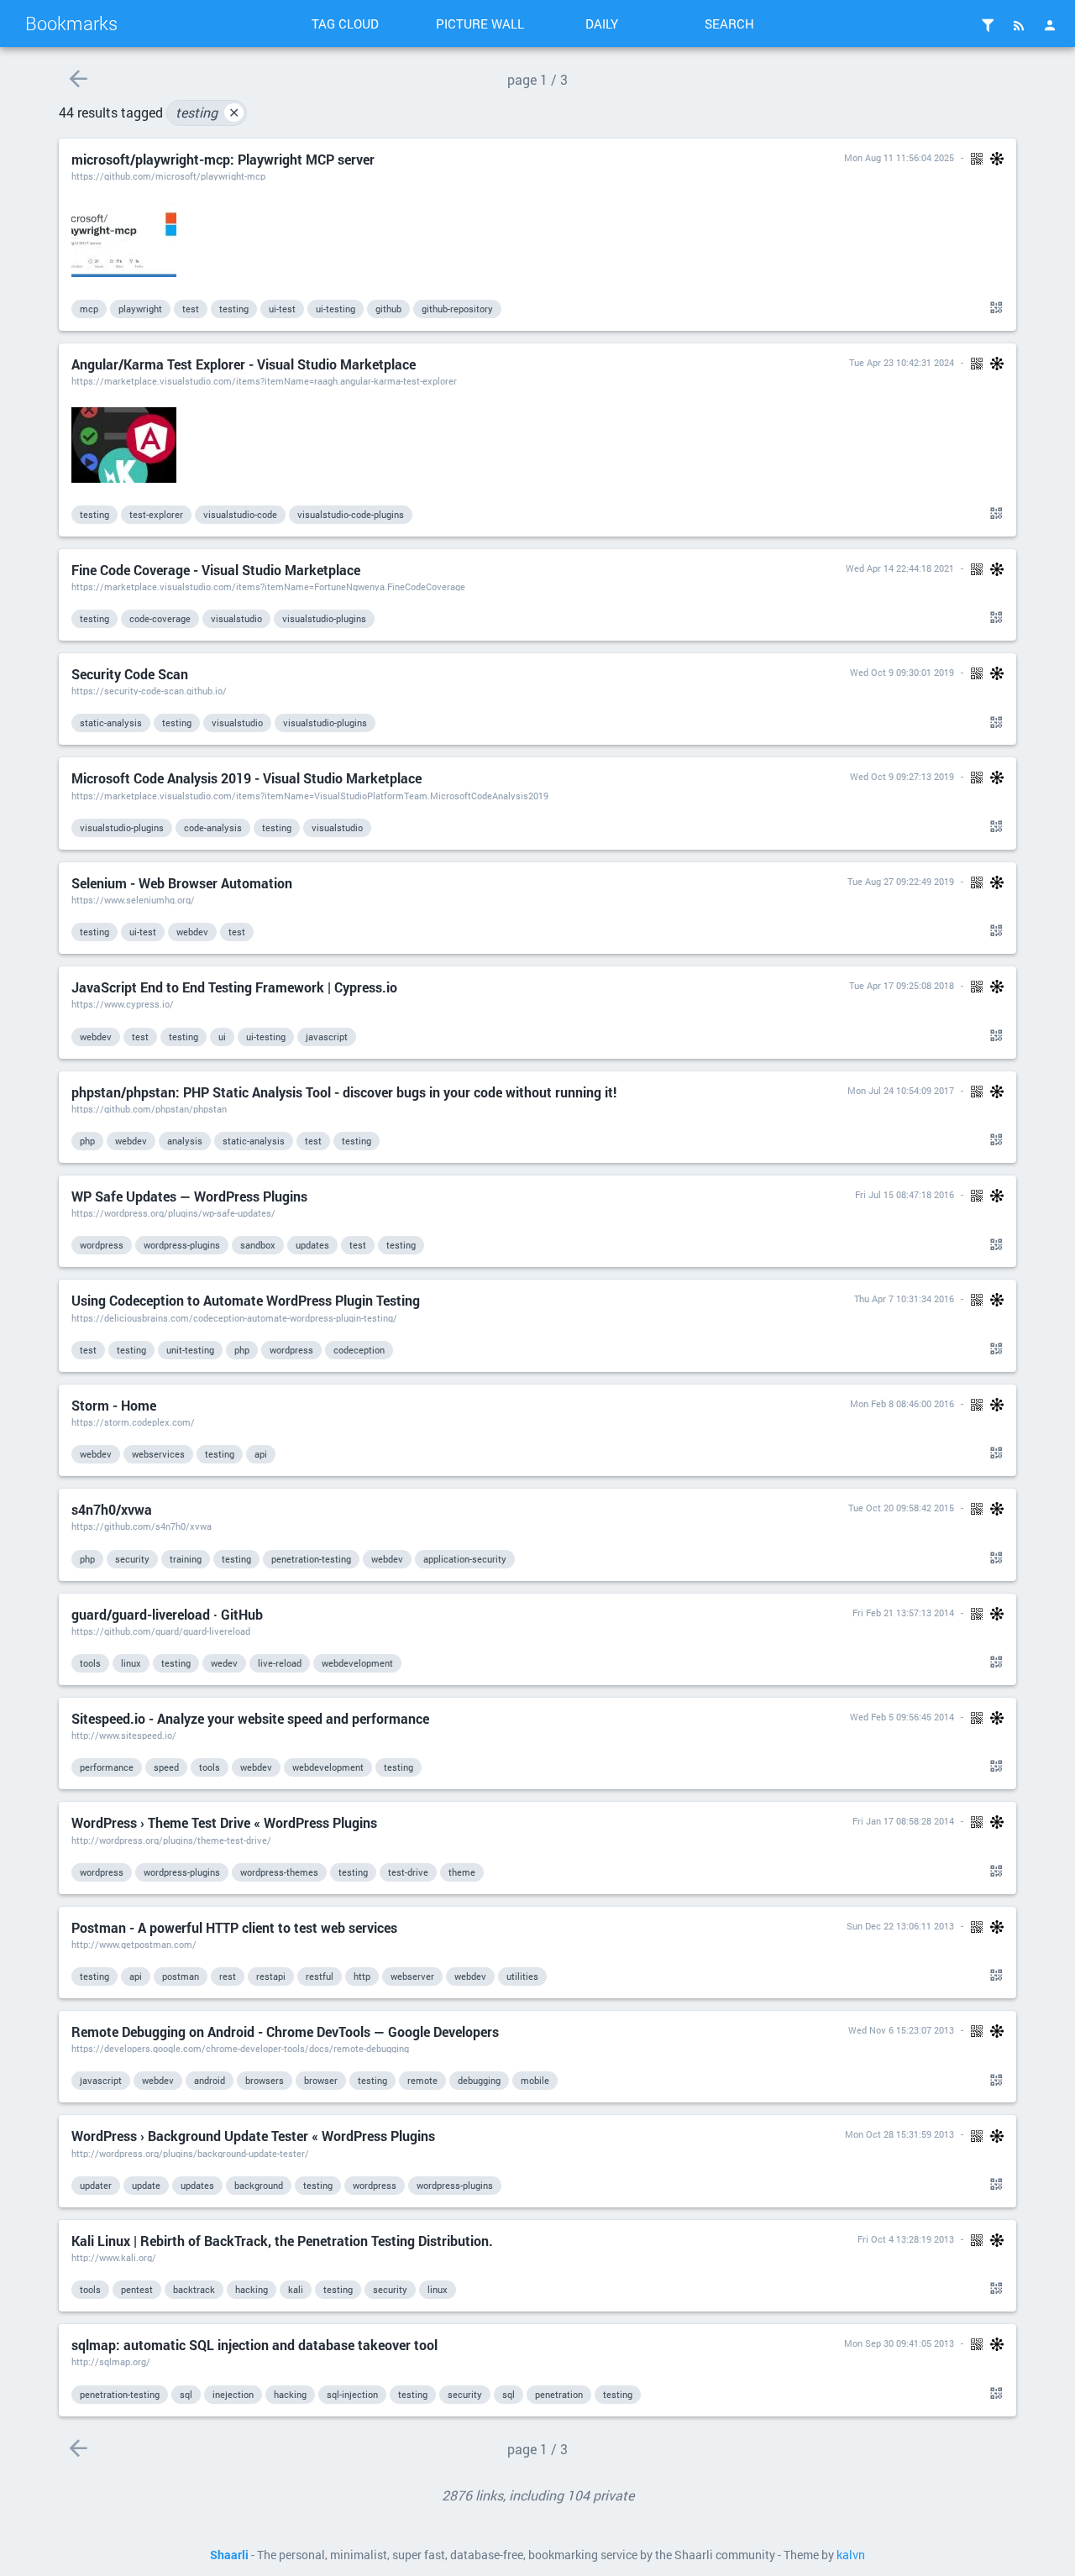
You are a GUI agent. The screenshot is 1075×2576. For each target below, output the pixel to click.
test (191, 309)
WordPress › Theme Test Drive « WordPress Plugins (224, 1822)
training (186, 1559)
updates (312, 1245)
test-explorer (156, 514)
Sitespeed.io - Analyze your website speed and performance (250, 1718)
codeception (359, 1350)
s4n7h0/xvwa (112, 1509)
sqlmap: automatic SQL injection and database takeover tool (254, 2345)
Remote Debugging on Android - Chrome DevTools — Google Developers (285, 2031)
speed (166, 1767)
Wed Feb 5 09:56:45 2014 (902, 1717)
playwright (140, 309)
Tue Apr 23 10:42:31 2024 (902, 362)
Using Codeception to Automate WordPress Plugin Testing (246, 1300)
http (362, 1976)
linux (131, 1663)
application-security (465, 1559)
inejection (233, 2394)
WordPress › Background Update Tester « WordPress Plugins (253, 2136)
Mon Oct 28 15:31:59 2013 (899, 2134)
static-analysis (111, 723)
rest (228, 1976)
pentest (137, 2289)
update (146, 2185)
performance (107, 1767)
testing (207, 112)
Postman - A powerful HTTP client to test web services (234, 1927)
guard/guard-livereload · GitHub (167, 1614)
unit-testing (190, 1350)
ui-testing (336, 309)
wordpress (102, 1245)
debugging (479, 2080)
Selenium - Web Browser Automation (182, 883)
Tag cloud (345, 24)
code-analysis (213, 827)
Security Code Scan (130, 674)
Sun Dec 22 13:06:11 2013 (900, 1926)
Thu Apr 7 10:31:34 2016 (904, 1298)
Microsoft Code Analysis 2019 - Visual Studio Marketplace (246, 778)
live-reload (280, 1663)
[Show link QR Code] (994, 308)
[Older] (78, 79)
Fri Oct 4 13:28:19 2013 (906, 2239)
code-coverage (160, 618)
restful (320, 1976)
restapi (271, 1976)
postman (181, 1976)
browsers (265, 2080)
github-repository (457, 309)
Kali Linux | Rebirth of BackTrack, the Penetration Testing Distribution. (282, 2241)
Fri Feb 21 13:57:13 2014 (903, 1613)
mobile (535, 2080)
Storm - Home (114, 1405)
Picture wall (480, 24)
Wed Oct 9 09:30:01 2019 (902, 672)
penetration (559, 2394)
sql (186, 2394)
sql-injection (352, 2394)
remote (422, 2080)
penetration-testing (311, 1559)
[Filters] (988, 25)
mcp (89, 309)
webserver (412, 1976)
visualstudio (236, 618)
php (87, 1141)
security (132, 1559)
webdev (192, 932)
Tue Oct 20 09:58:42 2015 (901, 1508)
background (259, 2185)
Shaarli (229, 2555)
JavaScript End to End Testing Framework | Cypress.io (234, 987)
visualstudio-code (240, 514)
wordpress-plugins (182, 1245)
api (261, 1454)
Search (729, 24)
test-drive (408, 1872)
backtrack (194, 2289)
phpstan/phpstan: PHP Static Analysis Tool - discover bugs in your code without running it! (344, 1092)
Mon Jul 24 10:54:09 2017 (901, 1090)
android (210, 2080)
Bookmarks (71, 23)
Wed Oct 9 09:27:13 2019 (902, 776)
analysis (185, 1141)
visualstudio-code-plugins (351, 514)
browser (321, 2080)
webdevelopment (357, 1663)
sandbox (258, 1245)
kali (296, 2289)
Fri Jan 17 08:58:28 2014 (903, 1821)
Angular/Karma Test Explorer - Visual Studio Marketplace (244, 364)
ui (222, 1037)
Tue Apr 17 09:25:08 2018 (902, 985)
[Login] (1050, 25)
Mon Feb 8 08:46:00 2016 (902, 1403)
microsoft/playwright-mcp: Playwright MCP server (223, 159)
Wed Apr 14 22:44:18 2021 (900, 568)
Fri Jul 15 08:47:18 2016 (905, 1194)
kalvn (851, 2555)
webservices (158, 1454)
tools (90, 1663)
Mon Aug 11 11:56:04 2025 (899, 157)
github (388, 309)
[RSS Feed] (1019, 25)
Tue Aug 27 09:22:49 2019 (901, 881)
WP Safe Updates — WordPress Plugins (189, 1196)
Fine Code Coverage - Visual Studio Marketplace (216, 570)
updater (96, 2185)
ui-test (282, 309)
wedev (224, 1663)
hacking (252, 2289)
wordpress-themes (279, 1872)
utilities (522, 1976)
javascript (327, 1037)
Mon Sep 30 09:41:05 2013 (899, 2343)
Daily (602, 24)
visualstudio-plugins (324, 618)
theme (462, 1872)
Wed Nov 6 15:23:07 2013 (901, 2030)
